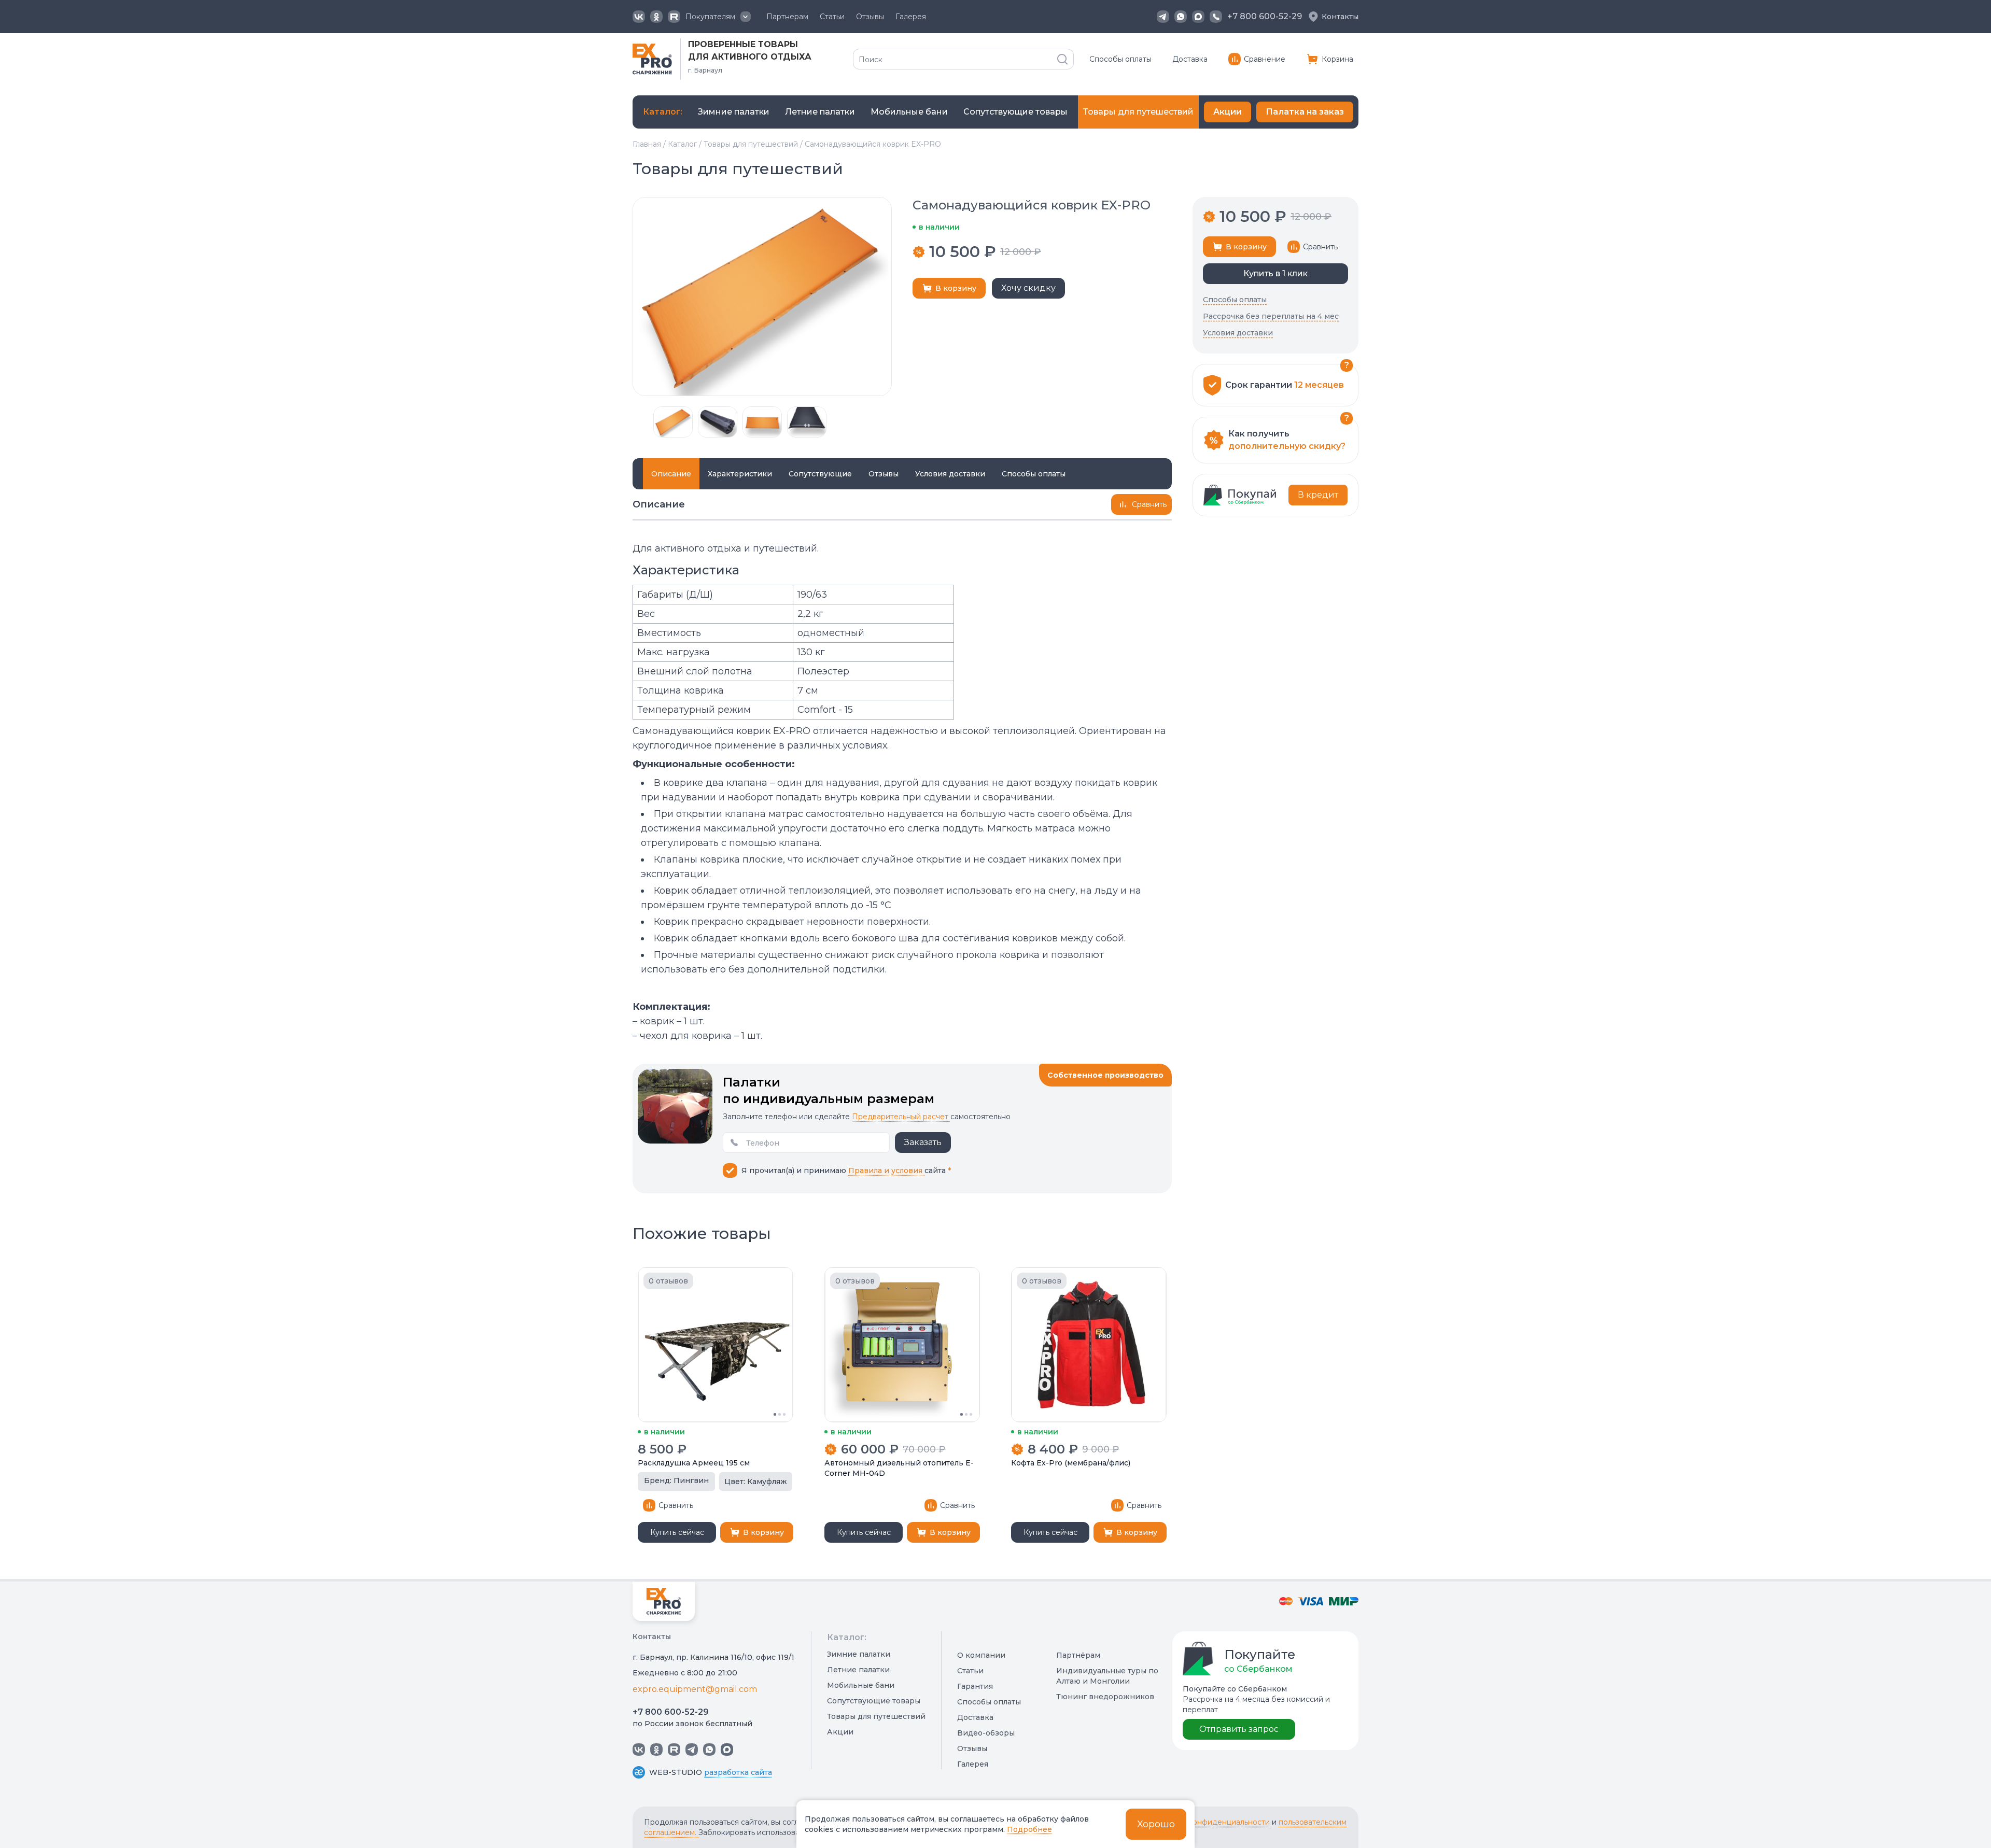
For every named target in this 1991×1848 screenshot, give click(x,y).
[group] (734, 112)
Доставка (1190, 59)
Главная (647, 144)
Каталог (682, 144)
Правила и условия (886, 1170)
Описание (671, 474)
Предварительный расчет (901, 1117)
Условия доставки (950, 474)
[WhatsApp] (1181, 17)
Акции (1228, 112)
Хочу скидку (1028, 288)
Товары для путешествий (751, 144)
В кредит (1318, 495)
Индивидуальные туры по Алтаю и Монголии (1107, 1676)
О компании (981, 1655)
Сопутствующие (820, 474)
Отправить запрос (1239, 1729)
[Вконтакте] (639, 17)
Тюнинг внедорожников (1105, 1697)
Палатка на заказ (1305, 112)
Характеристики (740, 474)
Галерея (911, 17)
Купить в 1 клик (1275, 273)
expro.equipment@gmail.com (695, 1689)
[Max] (1198, 17)
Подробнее (1029, 1829)
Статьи (832, 17)
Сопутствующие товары (874, 1701)
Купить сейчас (677, 1532)
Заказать (923, 1142)
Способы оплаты (1120, 59)
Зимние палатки (859, 1654)
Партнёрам (1078, 1655)
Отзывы (870, 17)
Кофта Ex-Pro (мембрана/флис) (1071, 1463)
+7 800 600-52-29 (671, 1712)
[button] (638, 422)
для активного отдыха (750, 57)
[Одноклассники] (656, 17)
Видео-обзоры (986, 1733)
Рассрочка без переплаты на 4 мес (1271, 316)
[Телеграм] (1163, 17)
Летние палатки (858, 1670)
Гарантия (975, 1686)
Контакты (1340, 17)
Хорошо (1156, 1824)
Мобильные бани (861, 1685)
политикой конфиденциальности (1209, 1822)
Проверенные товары (743, 44)
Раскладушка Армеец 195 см (694, 1463)
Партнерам (787, 17)
